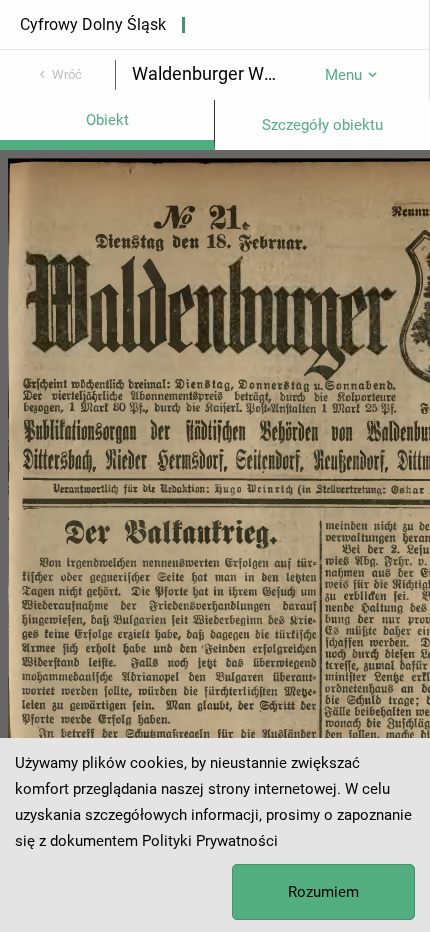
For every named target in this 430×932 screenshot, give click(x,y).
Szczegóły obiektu (322, 125)
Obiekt (107, 120)
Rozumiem (323, 892)
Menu (343, 75)
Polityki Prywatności (210, 841)
